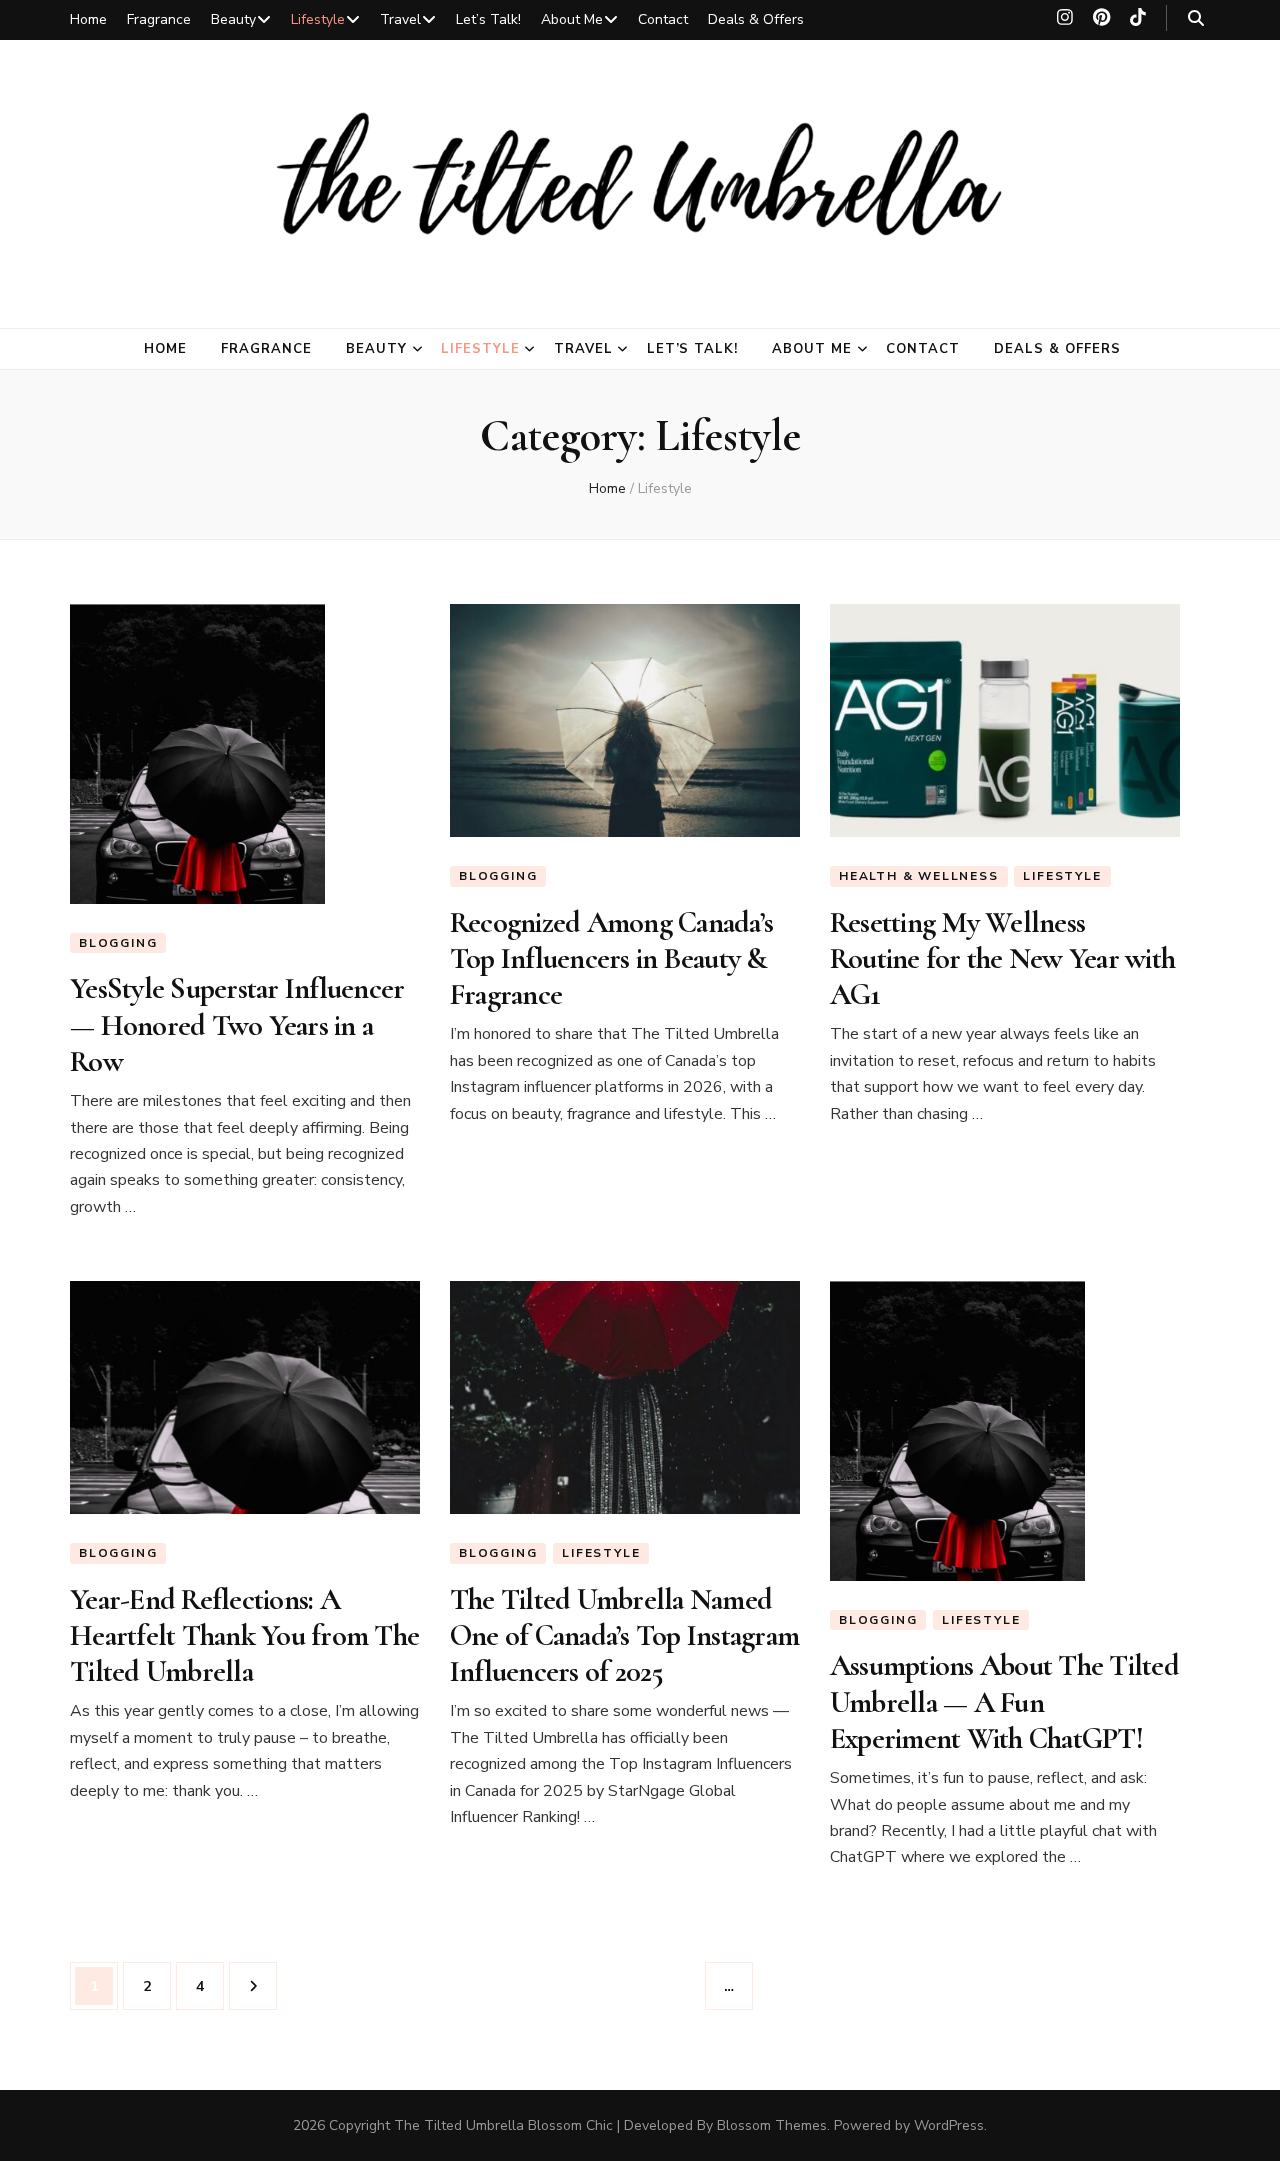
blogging (118, 943)
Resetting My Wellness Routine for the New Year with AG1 (1002, 959)
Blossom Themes (772, 2125)
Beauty (233, 19)
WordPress (949, 2125)
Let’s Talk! (488, 19)
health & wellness (919, 876)
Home (88, 19)
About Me (572, 19)
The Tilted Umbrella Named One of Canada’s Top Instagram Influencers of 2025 (624, 1636)
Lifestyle (318, 19)
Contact (663, 19)
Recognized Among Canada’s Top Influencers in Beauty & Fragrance (611, 959)
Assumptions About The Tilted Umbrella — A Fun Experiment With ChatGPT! (1004, 1702)
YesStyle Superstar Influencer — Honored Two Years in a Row (237, 1025)
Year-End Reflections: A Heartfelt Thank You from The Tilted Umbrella (244, 1636)
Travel (400, 19)
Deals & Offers (756, 19)
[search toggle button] (1196, 18)
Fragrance (159, 19)
